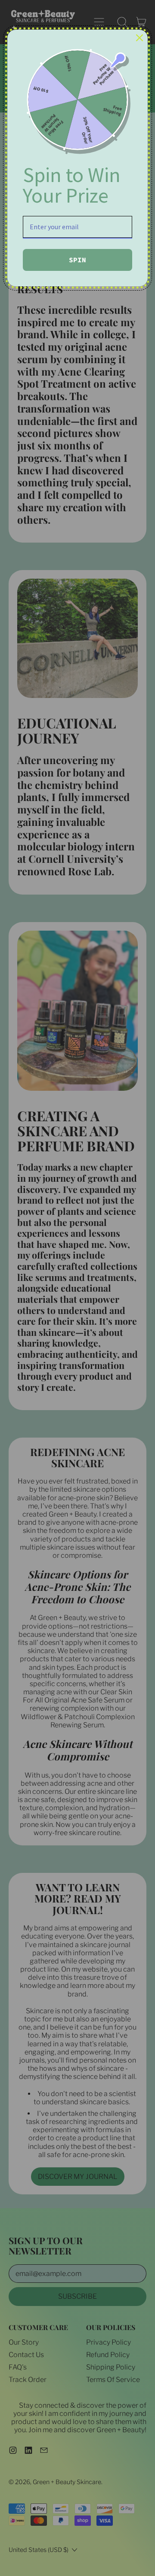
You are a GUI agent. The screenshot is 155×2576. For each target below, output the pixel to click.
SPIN (77, 260)
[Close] (139, 38)
